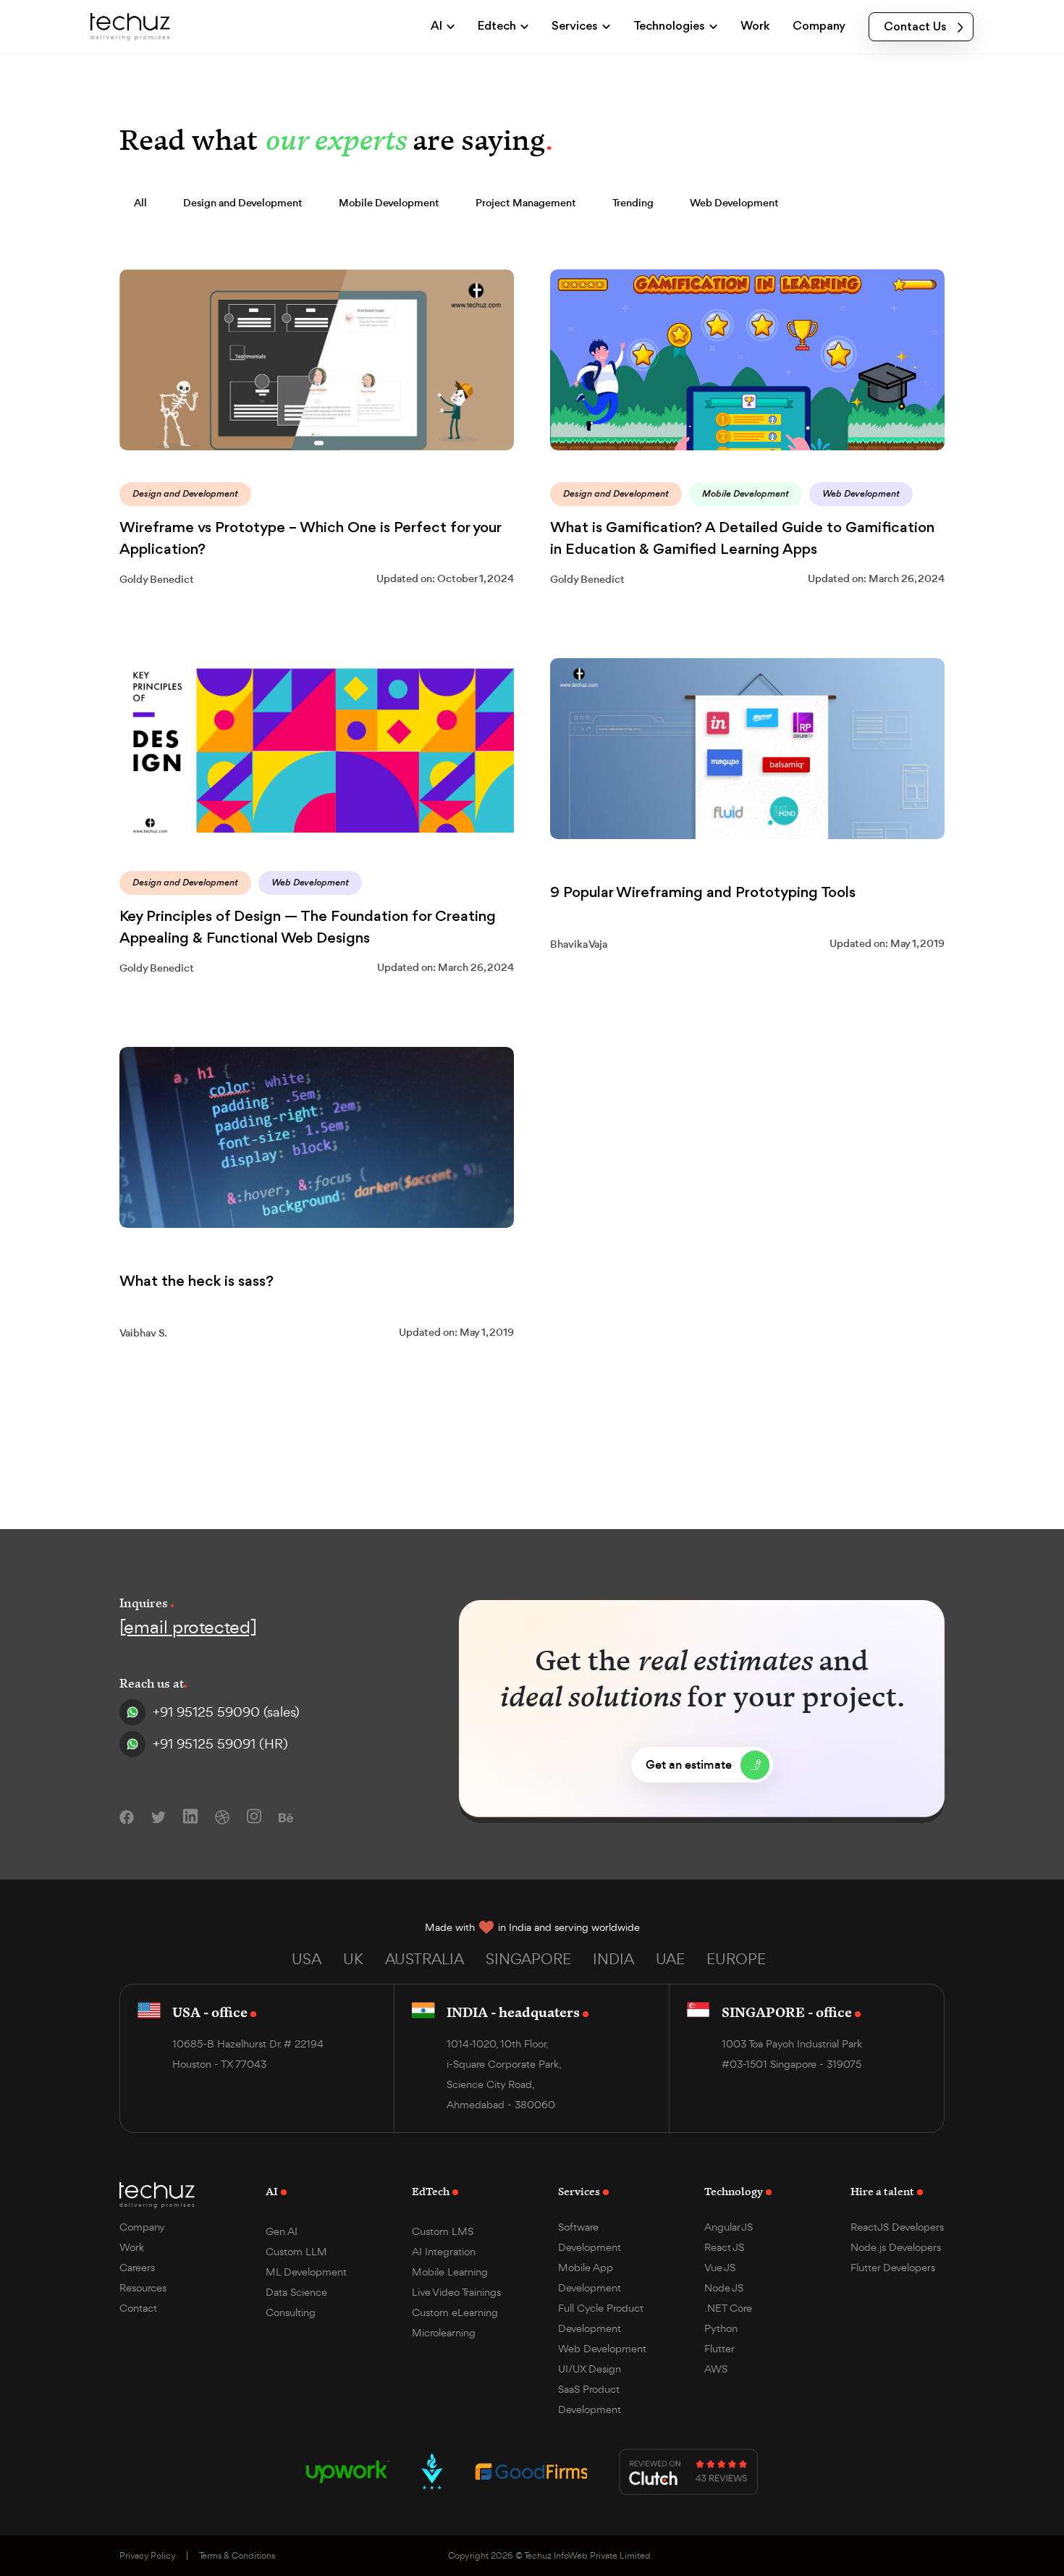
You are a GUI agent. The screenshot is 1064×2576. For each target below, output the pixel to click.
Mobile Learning (450, 2272)
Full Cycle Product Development (601, 2318)
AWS (716, 2369)
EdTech (431, 2191)
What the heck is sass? (197, 1282)
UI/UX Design (590, 2369)
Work (132, 2247)
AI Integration (444, 2251)
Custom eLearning (455, 2312)
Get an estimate (689, 1765)
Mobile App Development (590, 2277)
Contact (138, 2308)
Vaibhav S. (143, 1333)
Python (721, 2328)
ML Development (306, 2272)
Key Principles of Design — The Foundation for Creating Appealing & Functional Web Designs (308, 928)
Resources (143, 2287)
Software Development (590, 2237)
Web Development (602, 2348)
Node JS (724, 2287)
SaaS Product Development (590, 2399)
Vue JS (720, 2267)
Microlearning (444, 2332)
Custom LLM (296, 2251)
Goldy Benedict (157, 579)
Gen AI (282, 2231)
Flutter (719, 2348)
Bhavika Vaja (579, 944)
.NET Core (728, 2308)
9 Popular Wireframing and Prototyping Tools (703, 893)
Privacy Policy (148, 2556)
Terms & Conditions (237, 2556)
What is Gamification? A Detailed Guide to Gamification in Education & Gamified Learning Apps (742, 539)
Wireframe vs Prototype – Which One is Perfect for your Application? (310, 539)
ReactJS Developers (897, 2227)
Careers (137, 2267)
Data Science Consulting (296, 2302)
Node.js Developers (896, 2247)
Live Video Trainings (456, 2292)
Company (142, 2227)
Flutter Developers (893, 2267)
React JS (724, 2247)
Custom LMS (443, 2231)
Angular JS (729, 2227)
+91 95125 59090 (226, 1712)
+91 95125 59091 (220, 1744)
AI (272, 2191)
